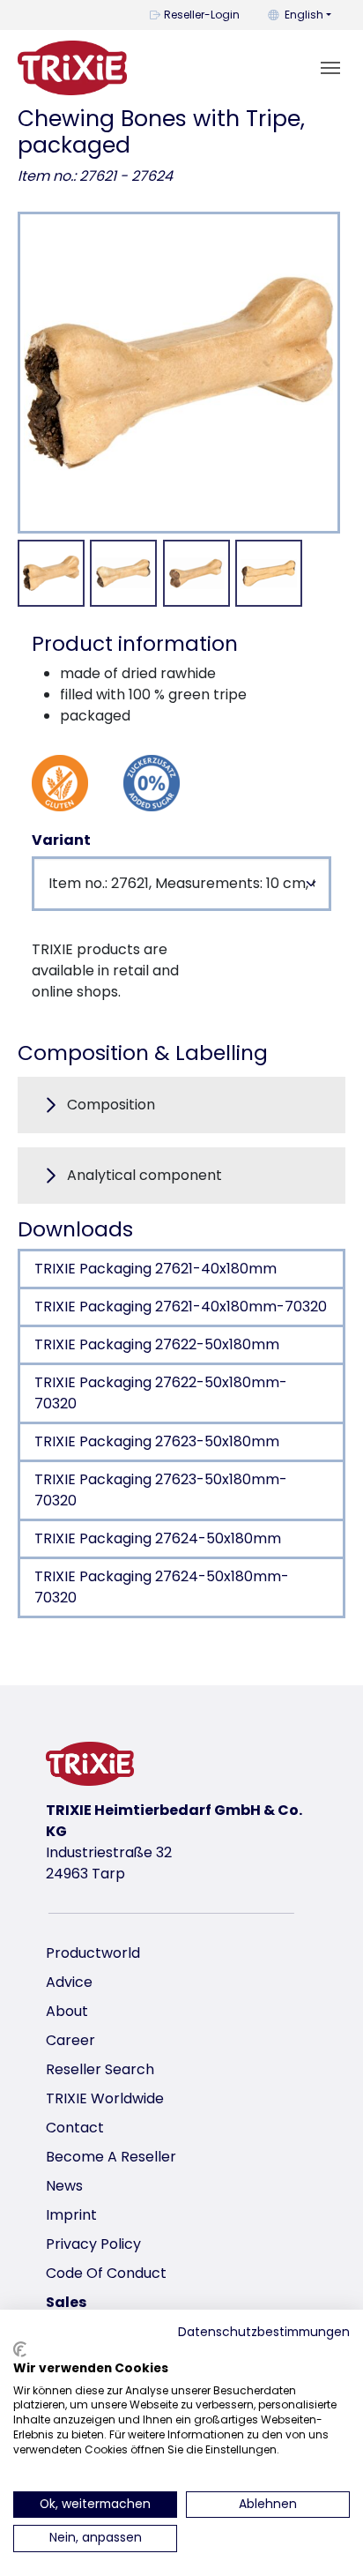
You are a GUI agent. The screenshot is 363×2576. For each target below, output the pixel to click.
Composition (111, 1105)
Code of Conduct (106, 2273)
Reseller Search (100, 2069)
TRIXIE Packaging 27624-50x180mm (158, 1538)
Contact (75, 2128)
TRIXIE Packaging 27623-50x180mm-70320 (161, 1490)
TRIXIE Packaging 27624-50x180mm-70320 (162, 1587)
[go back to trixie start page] (72, 68)
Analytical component (144, 1175)
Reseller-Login (202, 15)
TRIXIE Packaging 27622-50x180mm (157, 1344)
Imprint (71, 2215)
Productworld (93, 1953)
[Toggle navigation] (330, 68)
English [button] (304, 15)
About (67, 2011)
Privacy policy (93, 2244)
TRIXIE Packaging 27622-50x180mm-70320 (161, 1393)
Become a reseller (111, 2157)
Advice (69, 1982)
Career (70, 2040)
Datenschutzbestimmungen (264, 2332)
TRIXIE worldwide (105, 2098)
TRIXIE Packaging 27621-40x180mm (156, 1269)
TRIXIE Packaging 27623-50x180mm (157, 1441)
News (64, 2186)
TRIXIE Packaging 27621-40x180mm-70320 (181, 1307)
